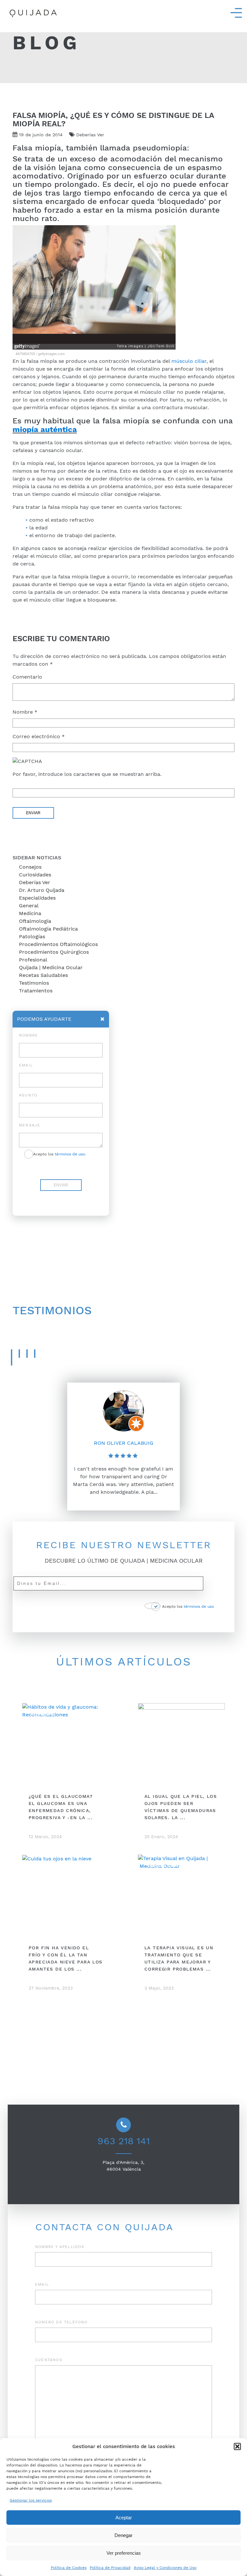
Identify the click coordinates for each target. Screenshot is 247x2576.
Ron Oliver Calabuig (124, 1443)
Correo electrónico (39, 736)
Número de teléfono (61, 2322)
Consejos (30, 867)
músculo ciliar (189, 361)
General (29, 906)
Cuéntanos (49, 2360)
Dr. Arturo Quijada (42, 890)
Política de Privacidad (110, 2568)
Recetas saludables (43, 975)
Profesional (33, 960)
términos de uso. (70, 1154)
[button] (237, 2446)
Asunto (28, 1095)
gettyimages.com (51, 353)
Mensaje (30, 1125)
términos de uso (199, 1606)
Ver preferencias (124, 2553)
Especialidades (37, 898)
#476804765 (25, 353)
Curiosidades (35, 875)
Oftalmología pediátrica (48, 929)
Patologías (32, 936)
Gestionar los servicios (31, 2500)
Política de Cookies (69, 2568)
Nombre (25, 712)
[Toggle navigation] (236, 13)
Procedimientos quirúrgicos (54, 952)
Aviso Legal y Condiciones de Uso (165, 2568)
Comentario (27, 677)
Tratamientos (36, 991)
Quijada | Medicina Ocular (51, 967)
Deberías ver (35, 882)
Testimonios (34, 983)
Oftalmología (35, 921)
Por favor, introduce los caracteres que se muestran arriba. (87, 774)
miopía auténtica (45, 429)
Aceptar (124, 2518)
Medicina (30, 913)
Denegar (123, 2535)
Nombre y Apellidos (60, 2247)
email (26, 1065)
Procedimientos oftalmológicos (58, 944)
